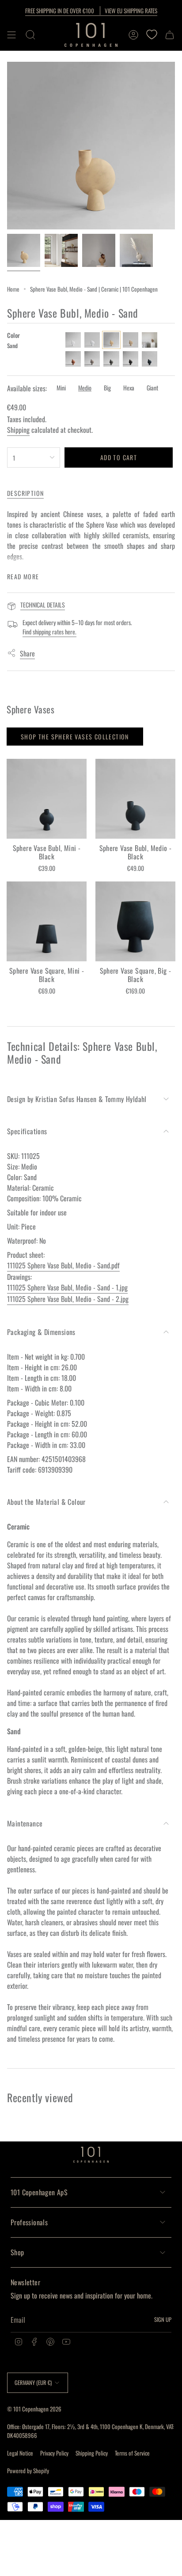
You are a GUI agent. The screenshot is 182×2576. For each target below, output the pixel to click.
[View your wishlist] (152, 35)
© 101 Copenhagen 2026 (34, 2409)
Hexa (129, 388)
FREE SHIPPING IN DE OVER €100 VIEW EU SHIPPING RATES (91, 11)
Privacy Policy (54, 2453)
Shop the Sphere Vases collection (75, 737)
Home (13, 289)
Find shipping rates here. (49, 632)
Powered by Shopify (28, 2471)
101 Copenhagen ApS (39, 2192)
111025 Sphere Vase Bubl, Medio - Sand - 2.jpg (68, 1299)
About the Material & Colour (46, 1502)
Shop (17, 2252)
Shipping (18, 430)
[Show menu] (11, 35)
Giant (152, 388)
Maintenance (25, 1823)
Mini (61, 388)
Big (107, 388)
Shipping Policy (92, 2453)
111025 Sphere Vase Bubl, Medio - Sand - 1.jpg (67, 1287)
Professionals (29, 2222)
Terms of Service (132, 2453)
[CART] (170, 35)
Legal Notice (20, 2453)
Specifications (27, 1131)
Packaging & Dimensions (41, 1332)
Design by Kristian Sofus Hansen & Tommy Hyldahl (77, 1099)
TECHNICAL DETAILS (43, 605)
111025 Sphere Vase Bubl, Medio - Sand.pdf (63, 1265)
